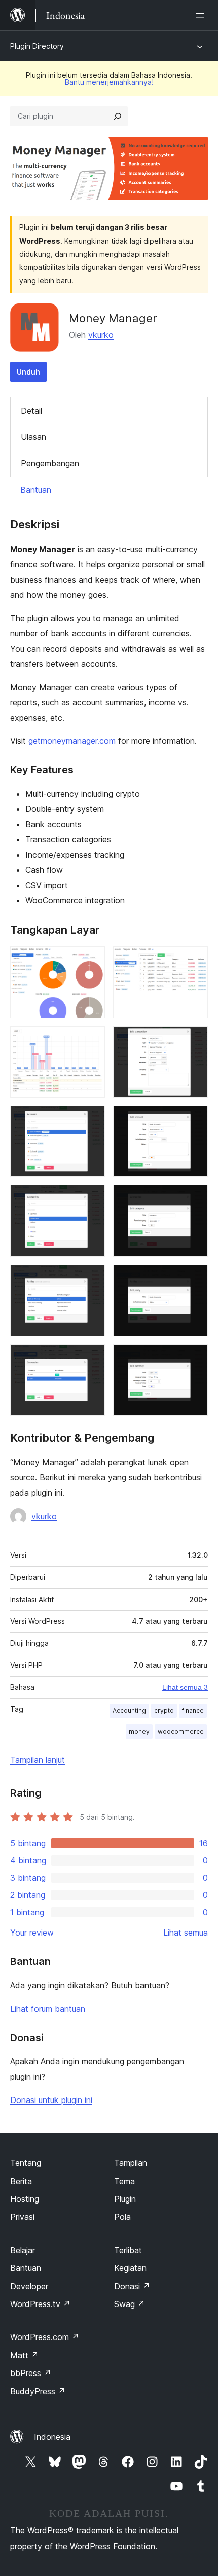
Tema (124, 2181)
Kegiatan (130, 2268)
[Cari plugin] (118, 116)
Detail (31, 411)
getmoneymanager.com (72, 741)
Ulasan (33, 437)
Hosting (25, 2199)
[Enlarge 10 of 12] (194, 1278)
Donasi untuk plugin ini (51, 2100)
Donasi (132, 2286)
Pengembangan (50, 463)
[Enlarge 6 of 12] (194, 1120)
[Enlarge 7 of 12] (91, 1199)
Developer (29, 2286)
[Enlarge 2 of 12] (194, 960)
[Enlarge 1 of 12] (91, 960)
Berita (21, 2181)
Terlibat (128, 2250)
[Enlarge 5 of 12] (91, 1120)
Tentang (26, 2163)
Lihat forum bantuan (48, 2009)
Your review (32, 1933)
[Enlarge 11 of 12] (91, 1358)
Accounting (129, 1710)
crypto (164, 1710)
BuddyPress (38, 2391)
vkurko (101, 335)
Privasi (22, 2217)
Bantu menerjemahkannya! (109, 82)
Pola (122, 2217)
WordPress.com (45, 2337)
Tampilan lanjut (38, 1760)
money (139, 1731)
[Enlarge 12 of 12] (194, 1358)
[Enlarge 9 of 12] (91, 1278)
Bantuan (36, 490)
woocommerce (181, 1731)
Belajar (23, 2250)
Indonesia (52, 2437)
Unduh (28, 372)
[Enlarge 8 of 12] (194, 1199)
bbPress (31, 2373)
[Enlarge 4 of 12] (194, 1040)
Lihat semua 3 (185, 1687)
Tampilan (131, 2163)
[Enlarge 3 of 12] (91, 1040)
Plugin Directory (37, 46)
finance (193, 1710)
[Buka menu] (202, 15)
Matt (24, 2355)
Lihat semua (186, 1933)
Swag (130, 2304)
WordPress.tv (40, 2304)
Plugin (125, 2199)
